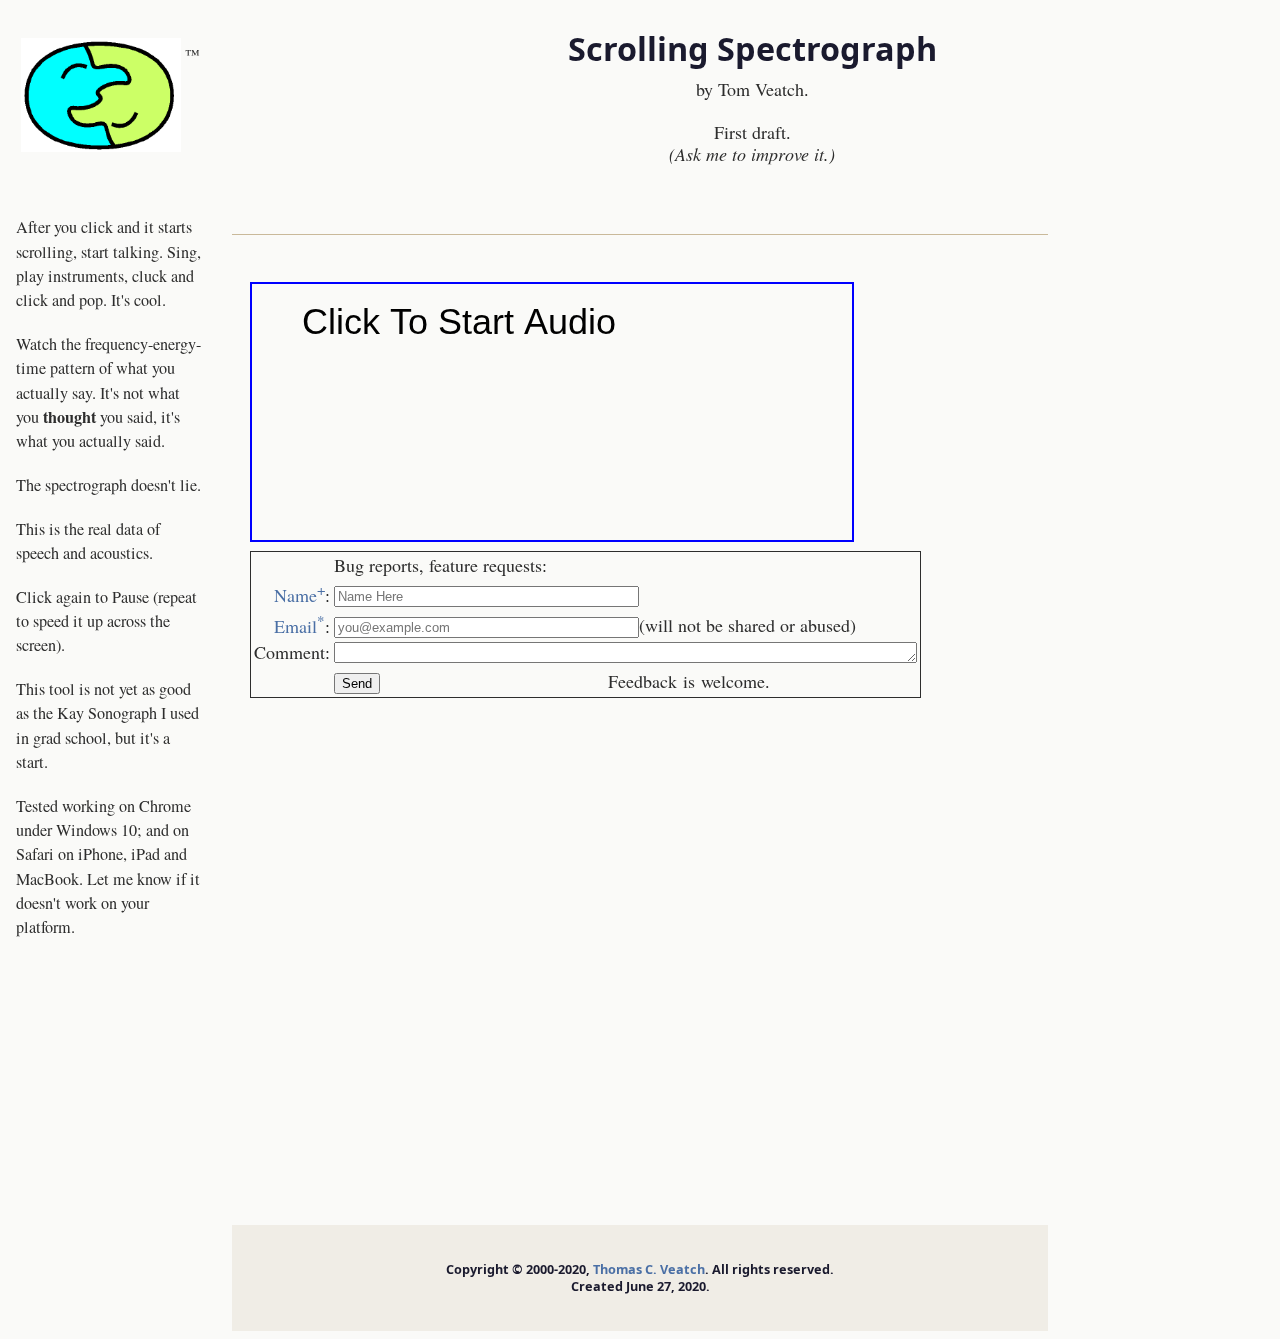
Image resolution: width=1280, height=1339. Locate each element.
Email (299, 626)
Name (299, 595)
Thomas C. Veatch (649, 1269)
